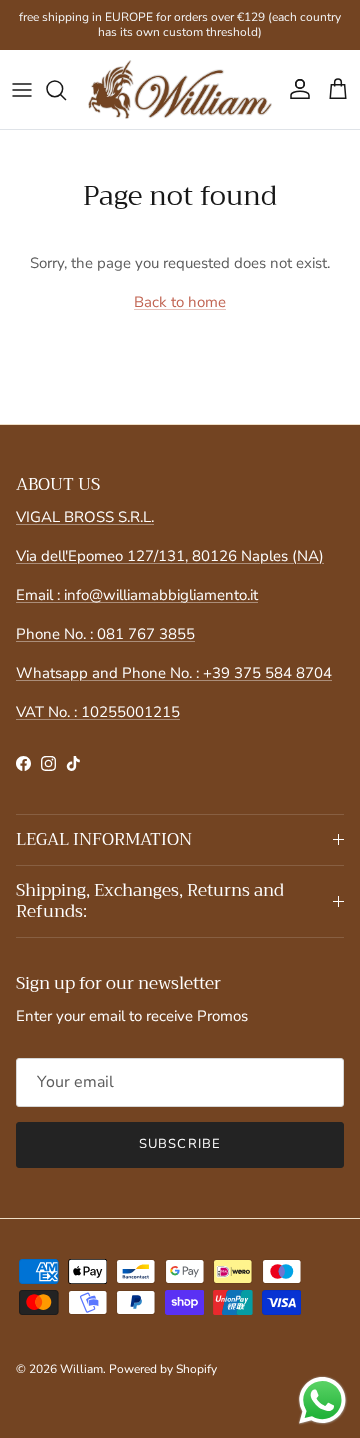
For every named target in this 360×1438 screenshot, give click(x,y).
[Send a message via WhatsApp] (322, 1400)
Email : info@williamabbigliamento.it (137, 595)
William (81, 1369)
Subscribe (179, 1144)
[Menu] (22, 90)
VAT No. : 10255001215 (98, 712)
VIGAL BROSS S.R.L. (85, 517)
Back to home (180, 302)
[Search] (66, 90)
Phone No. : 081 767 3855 (105, 634)
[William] (180, 89)
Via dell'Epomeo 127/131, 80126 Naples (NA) (170, 556)
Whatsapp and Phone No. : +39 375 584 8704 (174, 673)
